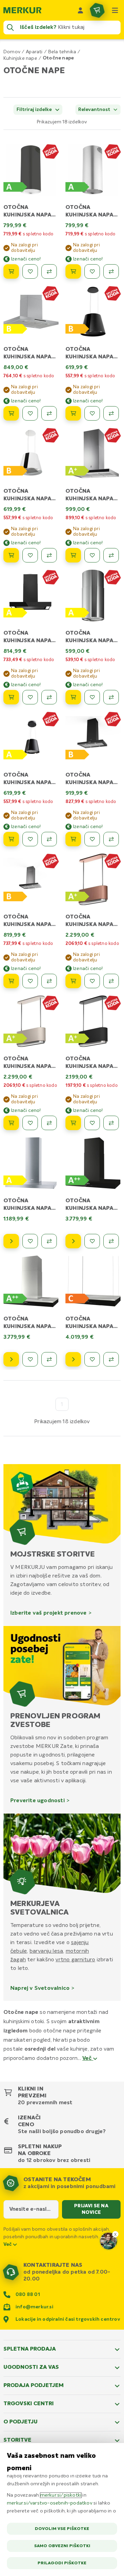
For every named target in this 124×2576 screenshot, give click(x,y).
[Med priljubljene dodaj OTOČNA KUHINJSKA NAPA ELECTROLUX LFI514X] (92, 697)
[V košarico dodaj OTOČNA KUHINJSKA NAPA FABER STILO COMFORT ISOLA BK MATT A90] (73, 839)
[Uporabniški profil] (81, 10)
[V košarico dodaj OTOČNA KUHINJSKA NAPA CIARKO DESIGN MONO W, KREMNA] (11, 1123)
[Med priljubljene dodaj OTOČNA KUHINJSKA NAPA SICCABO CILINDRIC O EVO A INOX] (92, 271)
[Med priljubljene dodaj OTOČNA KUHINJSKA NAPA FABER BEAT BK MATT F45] (30, 839)
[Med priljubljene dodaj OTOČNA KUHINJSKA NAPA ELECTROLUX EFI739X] (92, 555)
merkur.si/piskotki (61, 2495)
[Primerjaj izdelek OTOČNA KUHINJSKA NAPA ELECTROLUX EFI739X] (111, 555)
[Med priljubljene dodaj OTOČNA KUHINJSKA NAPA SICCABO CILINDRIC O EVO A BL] (30, 271)
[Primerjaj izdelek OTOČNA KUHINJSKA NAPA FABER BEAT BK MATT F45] (49, 839)
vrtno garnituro (75, 1960)
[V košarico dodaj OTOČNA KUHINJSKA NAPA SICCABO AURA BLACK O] (73, 413)
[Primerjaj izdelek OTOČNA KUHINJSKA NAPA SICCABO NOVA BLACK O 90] (49, 697)
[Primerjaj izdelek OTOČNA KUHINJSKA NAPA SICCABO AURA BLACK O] (111, 413)
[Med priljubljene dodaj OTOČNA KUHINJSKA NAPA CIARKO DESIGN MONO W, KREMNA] (30, 1123)
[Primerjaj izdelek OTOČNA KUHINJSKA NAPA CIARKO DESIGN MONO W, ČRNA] (111, 1123)
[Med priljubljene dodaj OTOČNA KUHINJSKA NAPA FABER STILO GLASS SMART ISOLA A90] (30, 981)
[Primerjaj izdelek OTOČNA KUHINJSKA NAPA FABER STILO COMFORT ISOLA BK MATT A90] (111, 839)
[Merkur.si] (22, 10)
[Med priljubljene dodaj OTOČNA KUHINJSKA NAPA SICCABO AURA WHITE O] (30, 555)
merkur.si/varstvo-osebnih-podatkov (50, 2503)
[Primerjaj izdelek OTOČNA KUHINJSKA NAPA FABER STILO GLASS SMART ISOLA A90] (49, 981)
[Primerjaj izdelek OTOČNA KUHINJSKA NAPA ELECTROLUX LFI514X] (111, 697)
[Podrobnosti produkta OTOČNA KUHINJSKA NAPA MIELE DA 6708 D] (73, 1359)
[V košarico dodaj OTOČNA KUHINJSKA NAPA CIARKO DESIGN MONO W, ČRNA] (73, 1123)
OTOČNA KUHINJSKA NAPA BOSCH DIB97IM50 (29, 357)
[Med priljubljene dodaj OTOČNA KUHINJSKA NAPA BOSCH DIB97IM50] (30, 413)
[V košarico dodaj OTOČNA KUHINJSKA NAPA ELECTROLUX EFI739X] (73, 555)
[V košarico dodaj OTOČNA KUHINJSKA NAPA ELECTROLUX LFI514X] (73, 697)
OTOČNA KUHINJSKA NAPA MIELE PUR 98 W (27, 1208)
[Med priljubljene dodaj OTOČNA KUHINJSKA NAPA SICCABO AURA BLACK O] (92, 413)
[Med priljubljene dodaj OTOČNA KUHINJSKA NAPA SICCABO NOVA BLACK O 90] (30, 697)
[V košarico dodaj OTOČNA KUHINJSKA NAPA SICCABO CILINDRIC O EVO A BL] (11, 271)
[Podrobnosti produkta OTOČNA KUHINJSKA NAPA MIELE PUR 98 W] (11, 1241)
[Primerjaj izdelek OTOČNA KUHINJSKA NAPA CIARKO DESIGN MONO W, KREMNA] (49, 1123)
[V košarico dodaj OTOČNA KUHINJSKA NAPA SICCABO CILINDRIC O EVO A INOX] (73, 271)
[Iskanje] (10, 27)
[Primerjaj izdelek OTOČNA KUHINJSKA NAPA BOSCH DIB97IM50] (49, 413)
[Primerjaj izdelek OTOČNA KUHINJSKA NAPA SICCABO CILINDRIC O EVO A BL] (49, 271)
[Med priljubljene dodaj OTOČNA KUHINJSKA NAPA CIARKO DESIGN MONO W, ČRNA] (92, 1123)
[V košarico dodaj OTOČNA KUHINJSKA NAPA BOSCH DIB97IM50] (11, 413)
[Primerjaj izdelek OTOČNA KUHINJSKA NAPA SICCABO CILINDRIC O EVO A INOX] (111, 271)
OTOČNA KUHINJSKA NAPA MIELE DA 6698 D (89, 1208)
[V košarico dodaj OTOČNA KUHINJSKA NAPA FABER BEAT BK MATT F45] (11, 839)
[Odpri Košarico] (97, 10)
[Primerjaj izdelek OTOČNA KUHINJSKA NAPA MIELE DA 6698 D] (111, 1241)
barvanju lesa (46, 1951)
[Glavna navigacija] (115, 10)
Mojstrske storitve (53, 1554)
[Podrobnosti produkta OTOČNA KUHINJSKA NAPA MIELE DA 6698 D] (73, 1241)
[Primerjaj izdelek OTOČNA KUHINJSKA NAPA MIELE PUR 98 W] (49, 1241)
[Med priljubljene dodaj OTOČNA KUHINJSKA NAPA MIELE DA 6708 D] (92, 1359)
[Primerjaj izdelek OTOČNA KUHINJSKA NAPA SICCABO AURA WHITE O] (49, 555)
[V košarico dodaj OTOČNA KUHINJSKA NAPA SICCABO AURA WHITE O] (11, 555)
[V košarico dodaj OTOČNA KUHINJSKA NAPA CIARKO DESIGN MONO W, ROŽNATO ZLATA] (73, 981)
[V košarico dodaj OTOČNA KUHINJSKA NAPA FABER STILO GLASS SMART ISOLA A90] (11, 981)
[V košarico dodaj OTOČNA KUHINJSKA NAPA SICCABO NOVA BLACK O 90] (11, 697)
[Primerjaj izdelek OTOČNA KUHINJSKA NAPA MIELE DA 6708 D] (111, 1359)
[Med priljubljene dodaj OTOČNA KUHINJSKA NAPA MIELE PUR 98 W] (30, 1241)
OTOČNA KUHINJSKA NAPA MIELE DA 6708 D (89, 1327)
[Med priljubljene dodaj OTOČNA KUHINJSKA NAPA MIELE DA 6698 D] (92, 1241)
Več (88, 2059)
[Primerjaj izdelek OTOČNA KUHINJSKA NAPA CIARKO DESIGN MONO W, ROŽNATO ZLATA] (111, 981)
